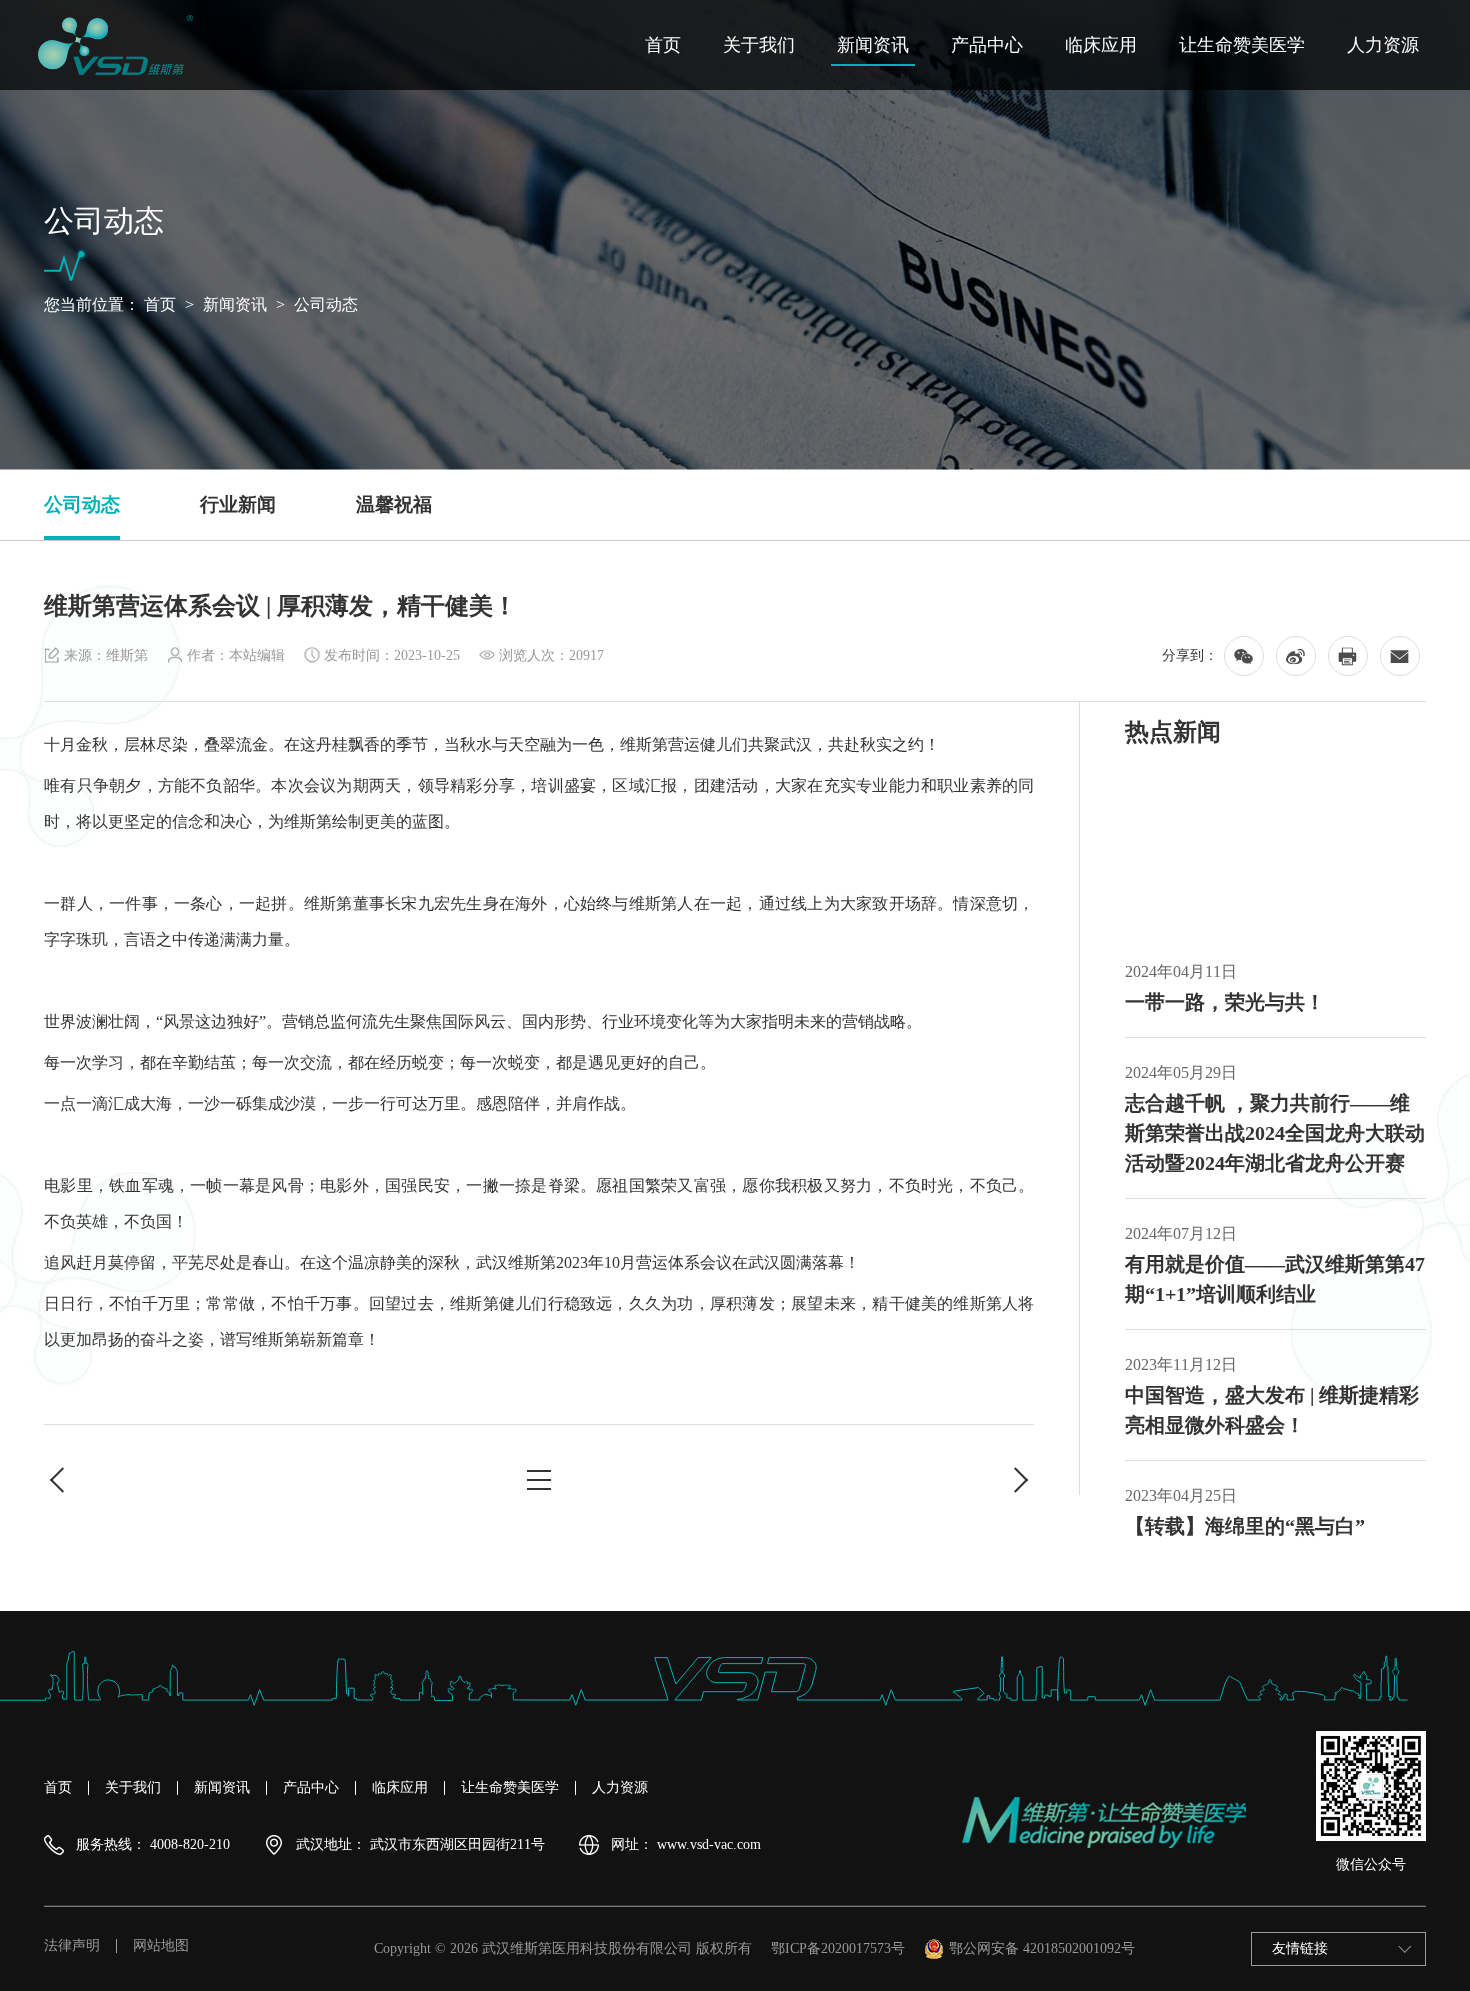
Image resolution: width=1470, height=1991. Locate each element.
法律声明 (72, 1946)
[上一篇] (59, 1480)
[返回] (539, 1480)
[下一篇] (1019, 1480)
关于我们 (759, 45)
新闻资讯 (873, 45)
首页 (663, 45)
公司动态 (326, 304)
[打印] (1348, 656)
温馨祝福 (394, 504)
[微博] (1296, 656)
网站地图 (161, 1946)
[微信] (1244, 656)
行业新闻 (238, 504)
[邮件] (1400, 656)
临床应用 (1101, 45)
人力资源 (1383, 45)
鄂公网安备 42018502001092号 (1042, 1948)
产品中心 (987, 45)
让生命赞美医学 (1242, 45)
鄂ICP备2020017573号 (838, 1948)
